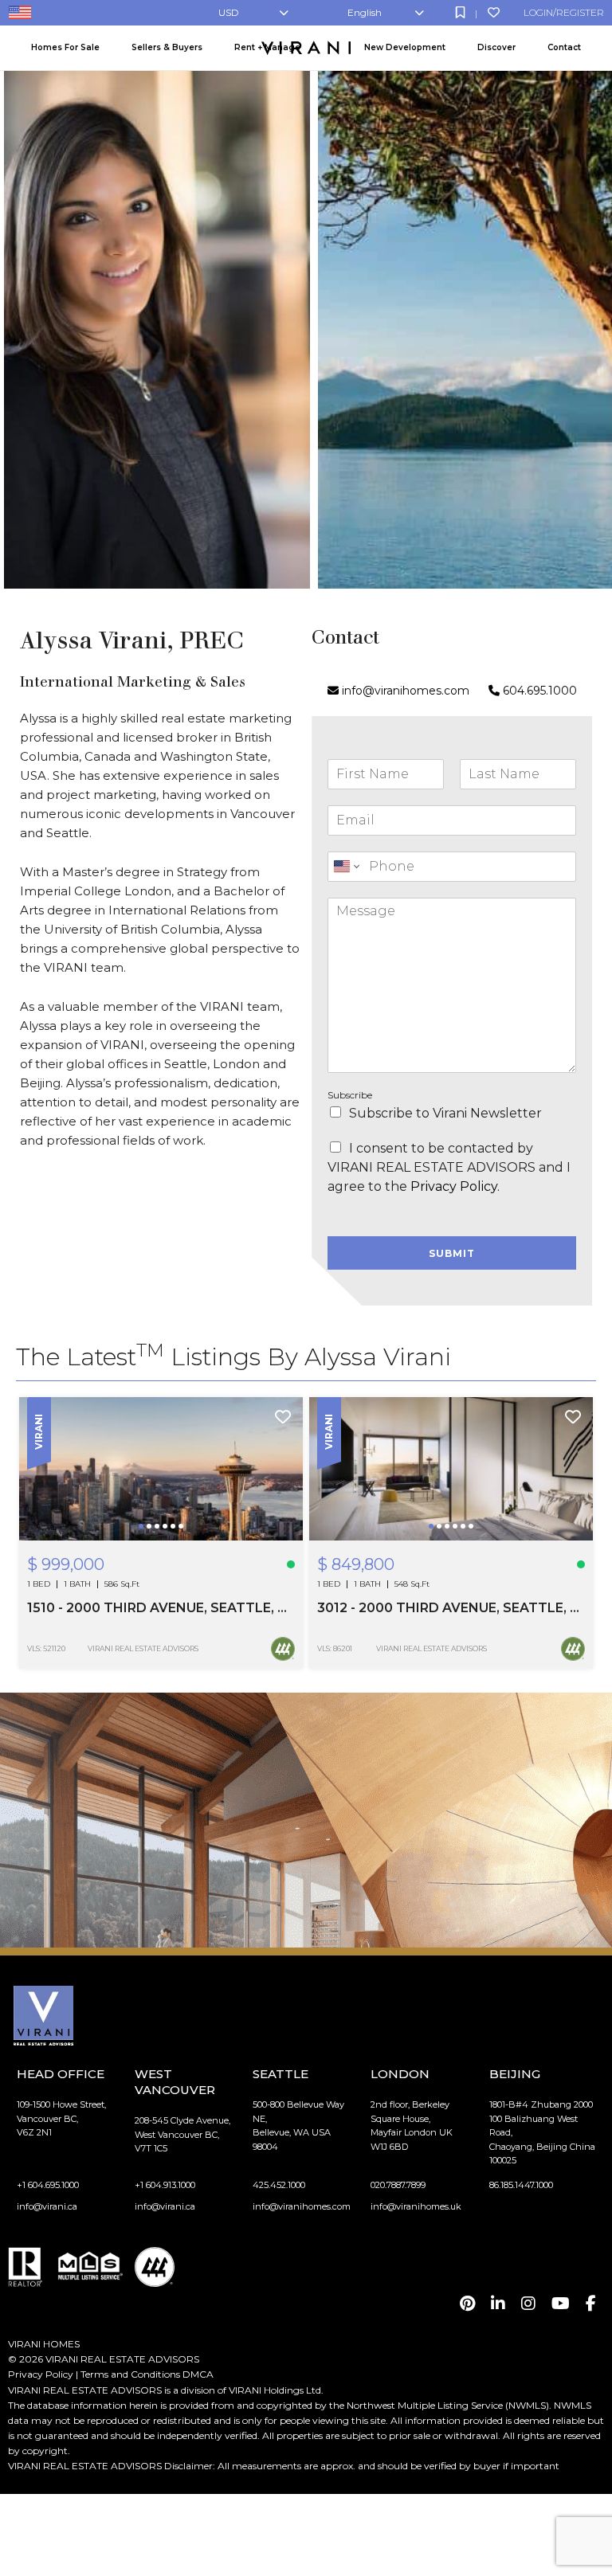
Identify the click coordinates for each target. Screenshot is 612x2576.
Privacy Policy (41, 2374)
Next (280, 1469)
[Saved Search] (460, 12)
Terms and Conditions (130, 2374)
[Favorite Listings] (494, 12)
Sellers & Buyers (167, 47)
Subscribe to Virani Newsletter (445, 1113)
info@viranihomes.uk (416, 2206)
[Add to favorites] (283, 1417)
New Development (405, 47)
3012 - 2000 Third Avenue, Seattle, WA (451, 1608)
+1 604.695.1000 (48, 2185)
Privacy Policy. (455, 1186)
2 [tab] (151, 1537)
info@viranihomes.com (406, 691)
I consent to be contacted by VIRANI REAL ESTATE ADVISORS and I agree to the (449, 1167)
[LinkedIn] (498, 2304)
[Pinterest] (467, 2304)
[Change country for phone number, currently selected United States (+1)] (345, 867)
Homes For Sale (65, 47)
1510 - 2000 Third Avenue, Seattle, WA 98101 (161, 1608)
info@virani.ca (47, 2206)
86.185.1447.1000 (521, 2185)
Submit (452, 1253)
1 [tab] (143, 1537)
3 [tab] (159, 1537)
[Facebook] (591, 2304)
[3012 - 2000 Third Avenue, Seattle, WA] (451, 1469)
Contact (564, 47)
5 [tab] (175, 1537)
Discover (496, 47)
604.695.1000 (538, 691)
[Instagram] (528, 2304)
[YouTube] (561, 2304)
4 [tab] (167, 1537)
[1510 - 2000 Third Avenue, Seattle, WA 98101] (161, 1469)
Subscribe (350, 1095)
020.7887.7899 (398, 2185)
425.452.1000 (279, 2185)
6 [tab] (182, 1537)
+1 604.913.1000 (165, 2185)
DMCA (198, 2374)
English (365, 12)
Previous (41, 1469)
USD (229, 12)
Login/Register (564, 12)
